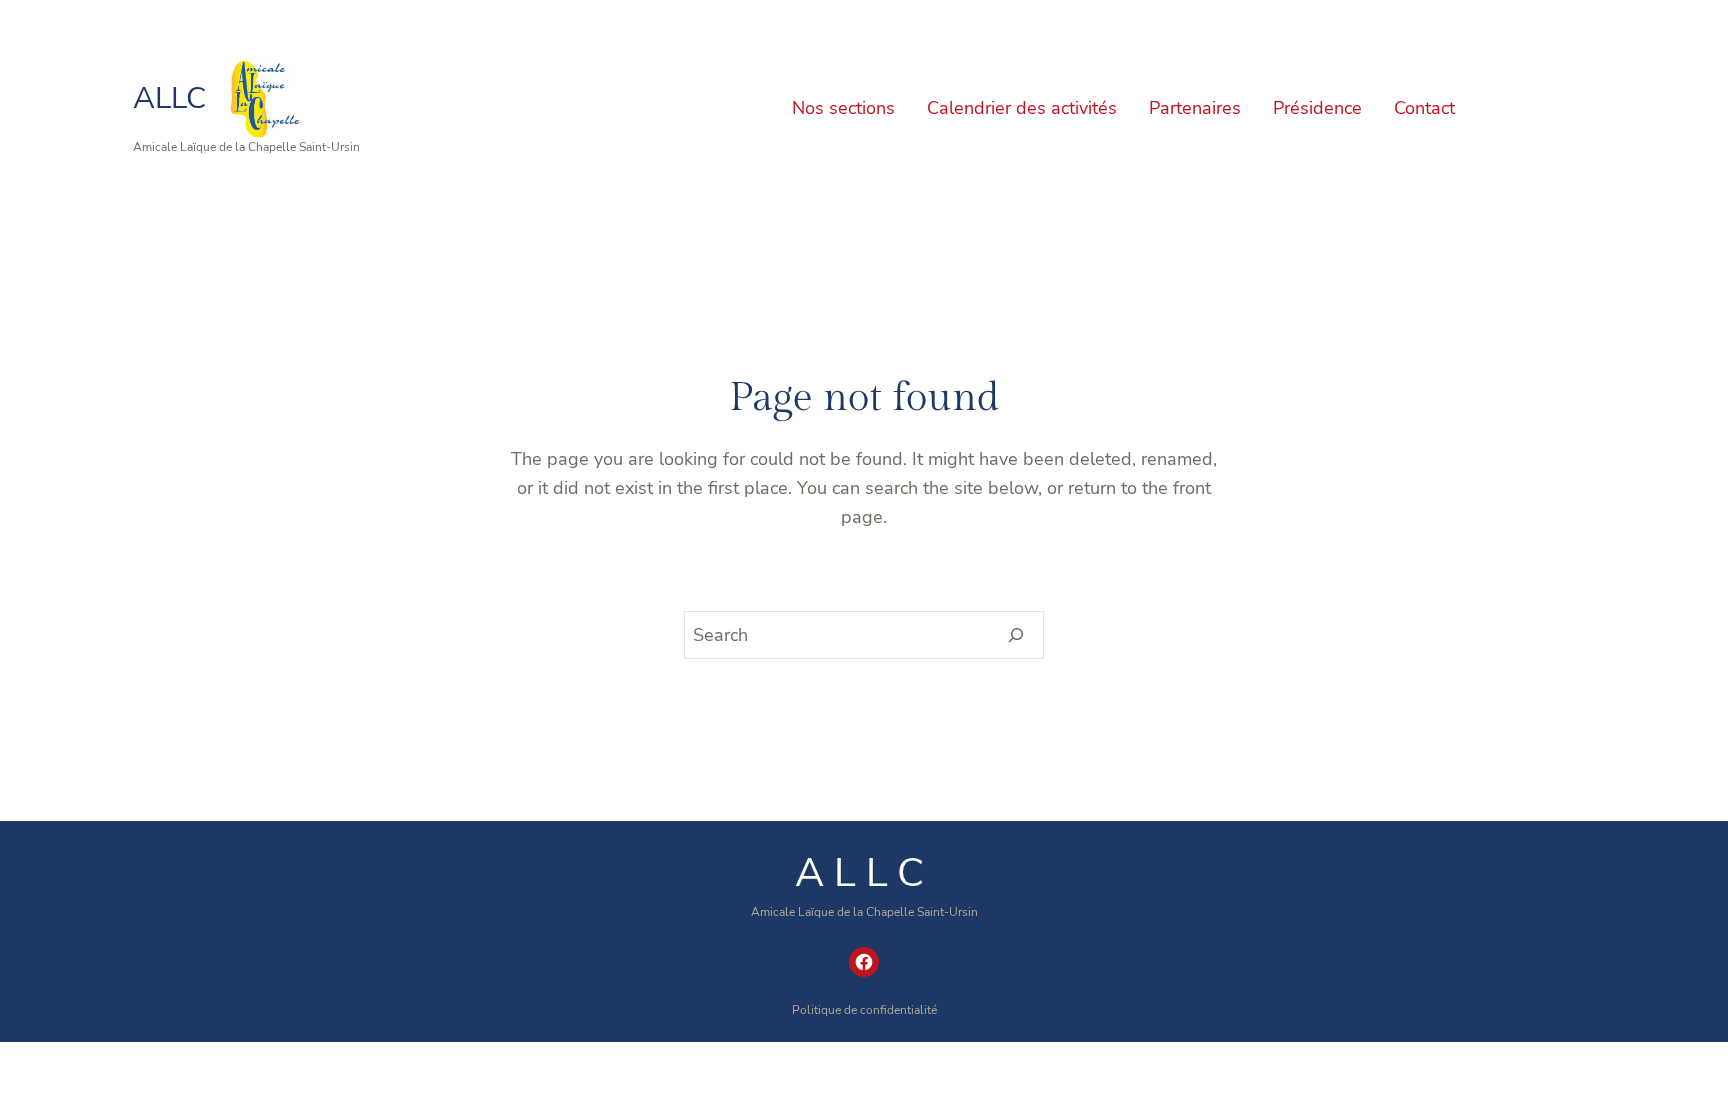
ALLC (169, 98)
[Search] (1016, 635)
